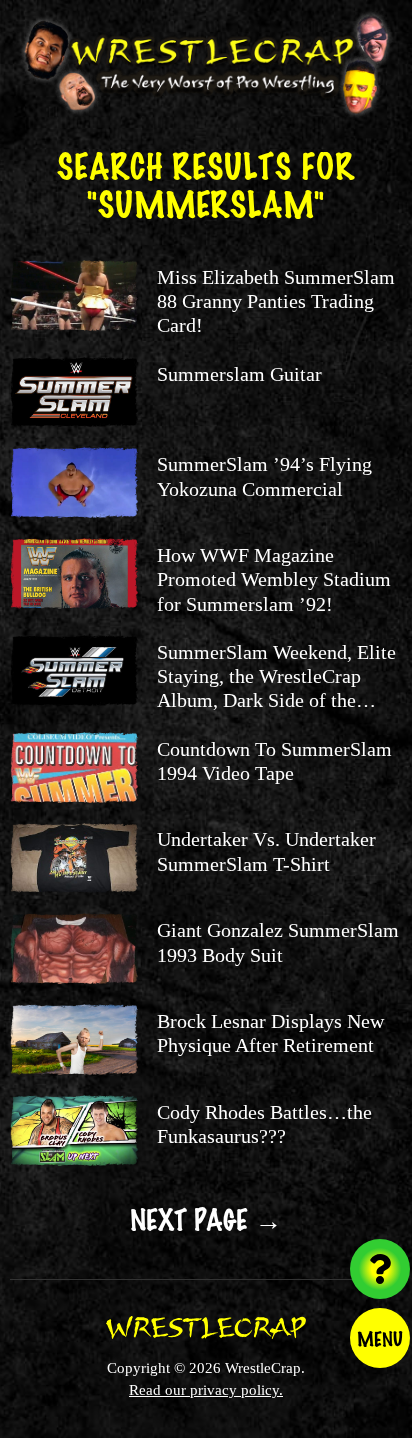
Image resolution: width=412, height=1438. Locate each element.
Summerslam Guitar (239, 374)
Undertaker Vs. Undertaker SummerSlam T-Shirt (266, 851)
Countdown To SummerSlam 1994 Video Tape (274, 761)
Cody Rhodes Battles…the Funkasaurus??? (264, 1124)
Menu (380, 1338)
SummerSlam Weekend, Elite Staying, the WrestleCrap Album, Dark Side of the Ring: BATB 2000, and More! (277, 688)
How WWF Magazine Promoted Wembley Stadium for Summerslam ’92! (274, 579)
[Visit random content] (380, 1269)
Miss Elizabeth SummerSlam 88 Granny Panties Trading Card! (276, 301)
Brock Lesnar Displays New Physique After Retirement (270, 1033)
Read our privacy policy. (206, 1389)
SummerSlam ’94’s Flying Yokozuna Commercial (264, 476)
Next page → (206, 1218)
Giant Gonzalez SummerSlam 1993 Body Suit (278, 942)
